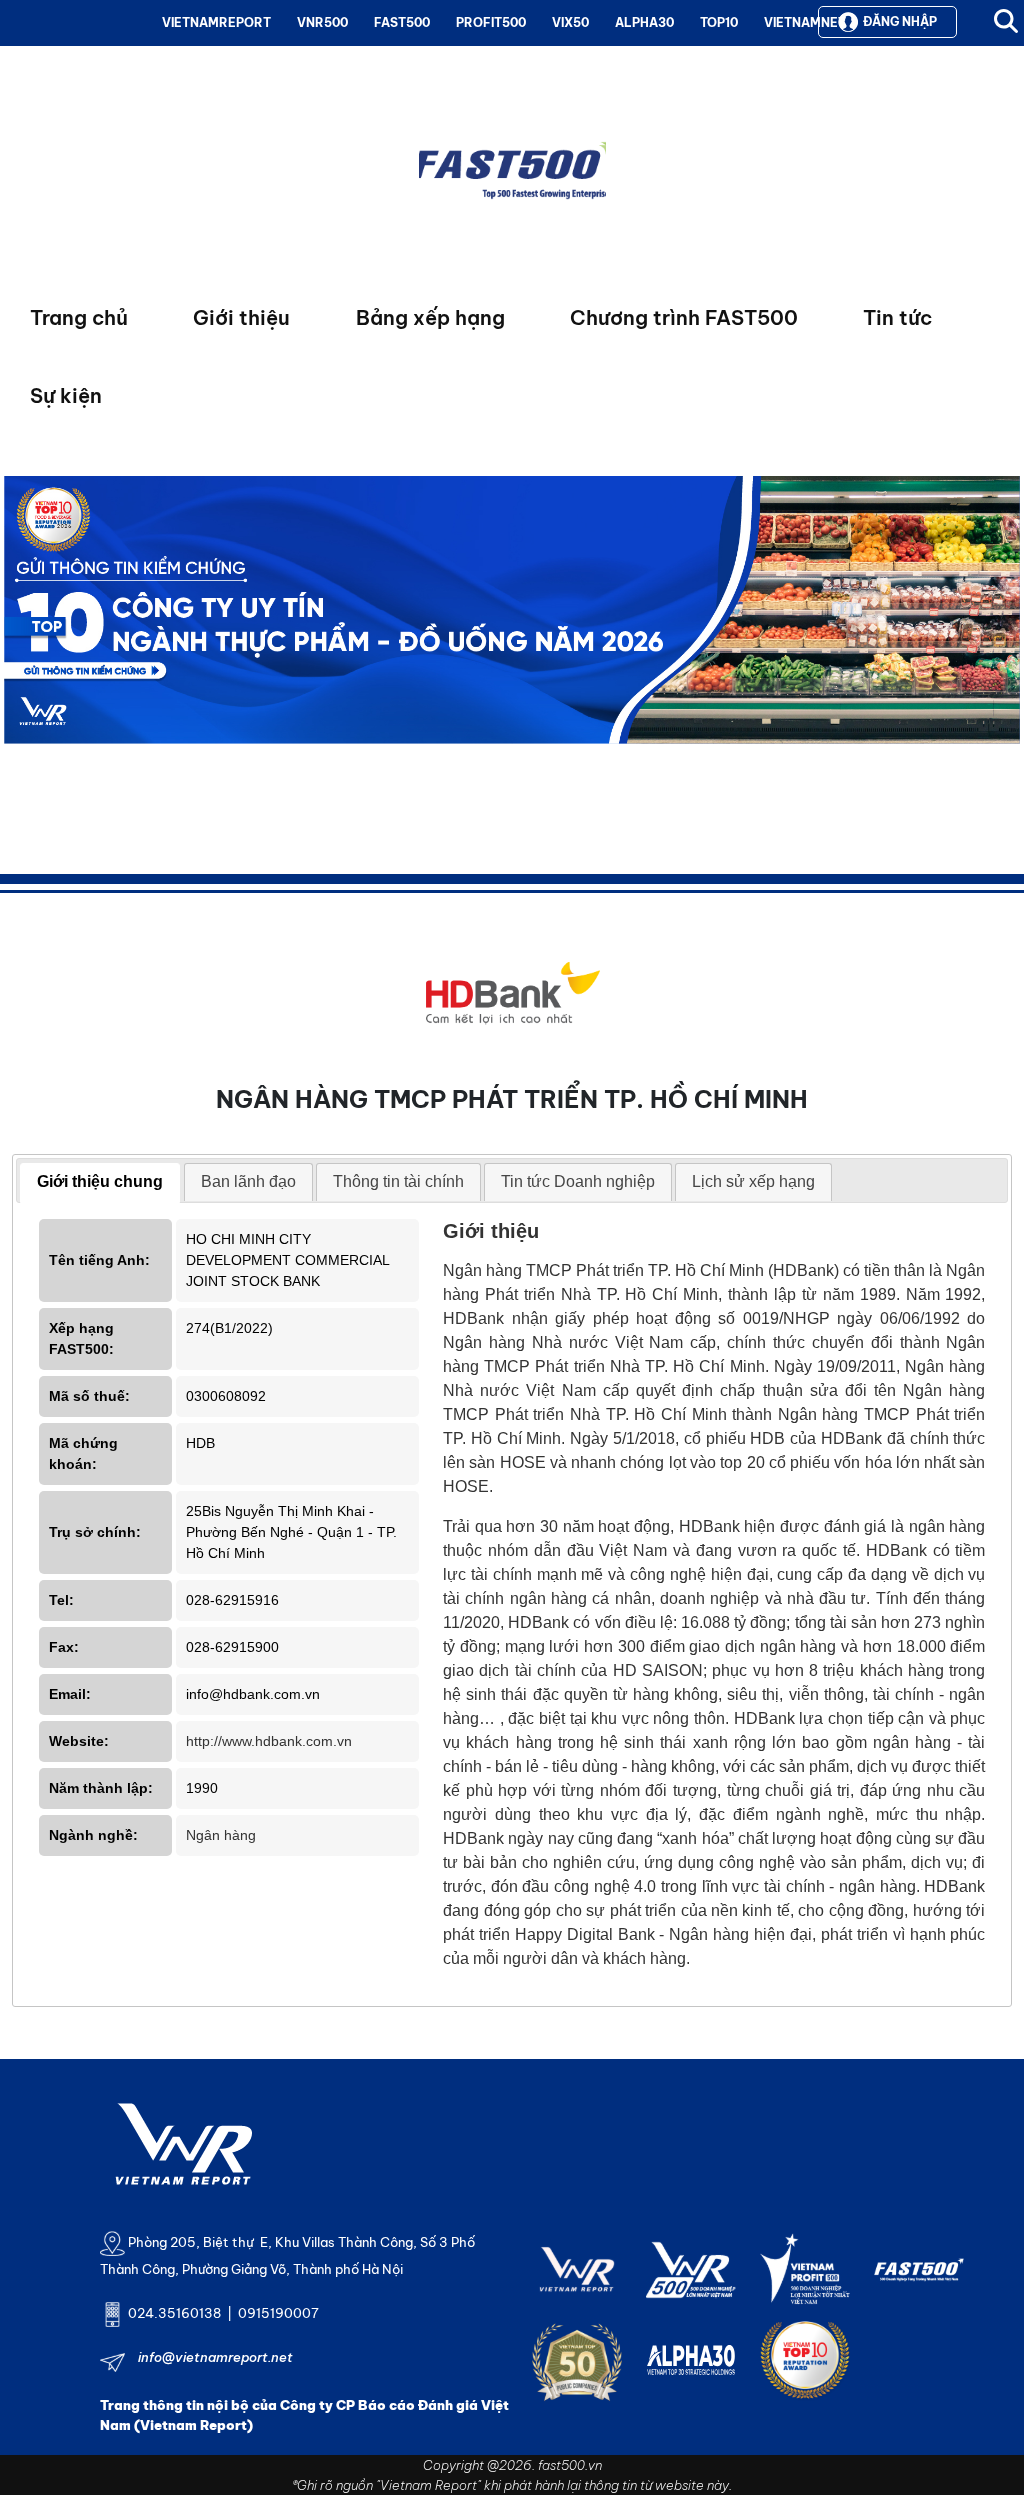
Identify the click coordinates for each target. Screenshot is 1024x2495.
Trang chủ (79, 317)
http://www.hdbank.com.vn (269, 1741)
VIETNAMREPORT (216, 22)
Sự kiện (66, 395)
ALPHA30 (644, 22)
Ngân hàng (221, 1835)
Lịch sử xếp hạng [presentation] (753, 1181)
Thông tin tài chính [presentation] (398, 1181)
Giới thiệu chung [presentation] (100, 1181)
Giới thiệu (241, 317)
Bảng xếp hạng (430, 317)
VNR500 (322, 22)
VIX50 (570, 22)
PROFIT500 (491, 22)
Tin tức (897, 317)
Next (19, 656)
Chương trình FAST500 (684, 317)
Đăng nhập (900, 21)
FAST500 (402, 22)
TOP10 (719, 22)
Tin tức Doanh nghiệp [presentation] (578, 1181)
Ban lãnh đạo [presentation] (248, 1181)
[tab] (100, 1183)
